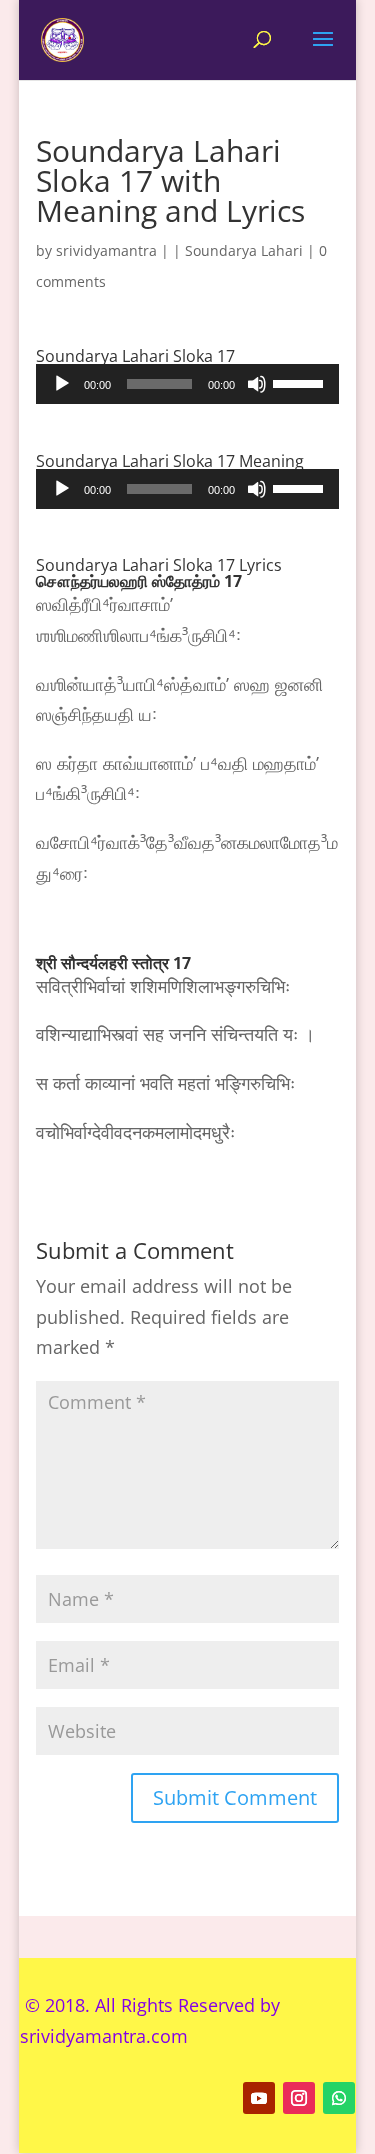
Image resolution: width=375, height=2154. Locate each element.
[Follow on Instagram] (299, 2098)
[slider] (301, 382)
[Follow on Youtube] (259, 2098)
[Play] (62, 384)
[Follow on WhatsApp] (339, 2098)
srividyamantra (106, 250)
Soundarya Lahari (244, 250)
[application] (188, 384)
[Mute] (257, 384)
